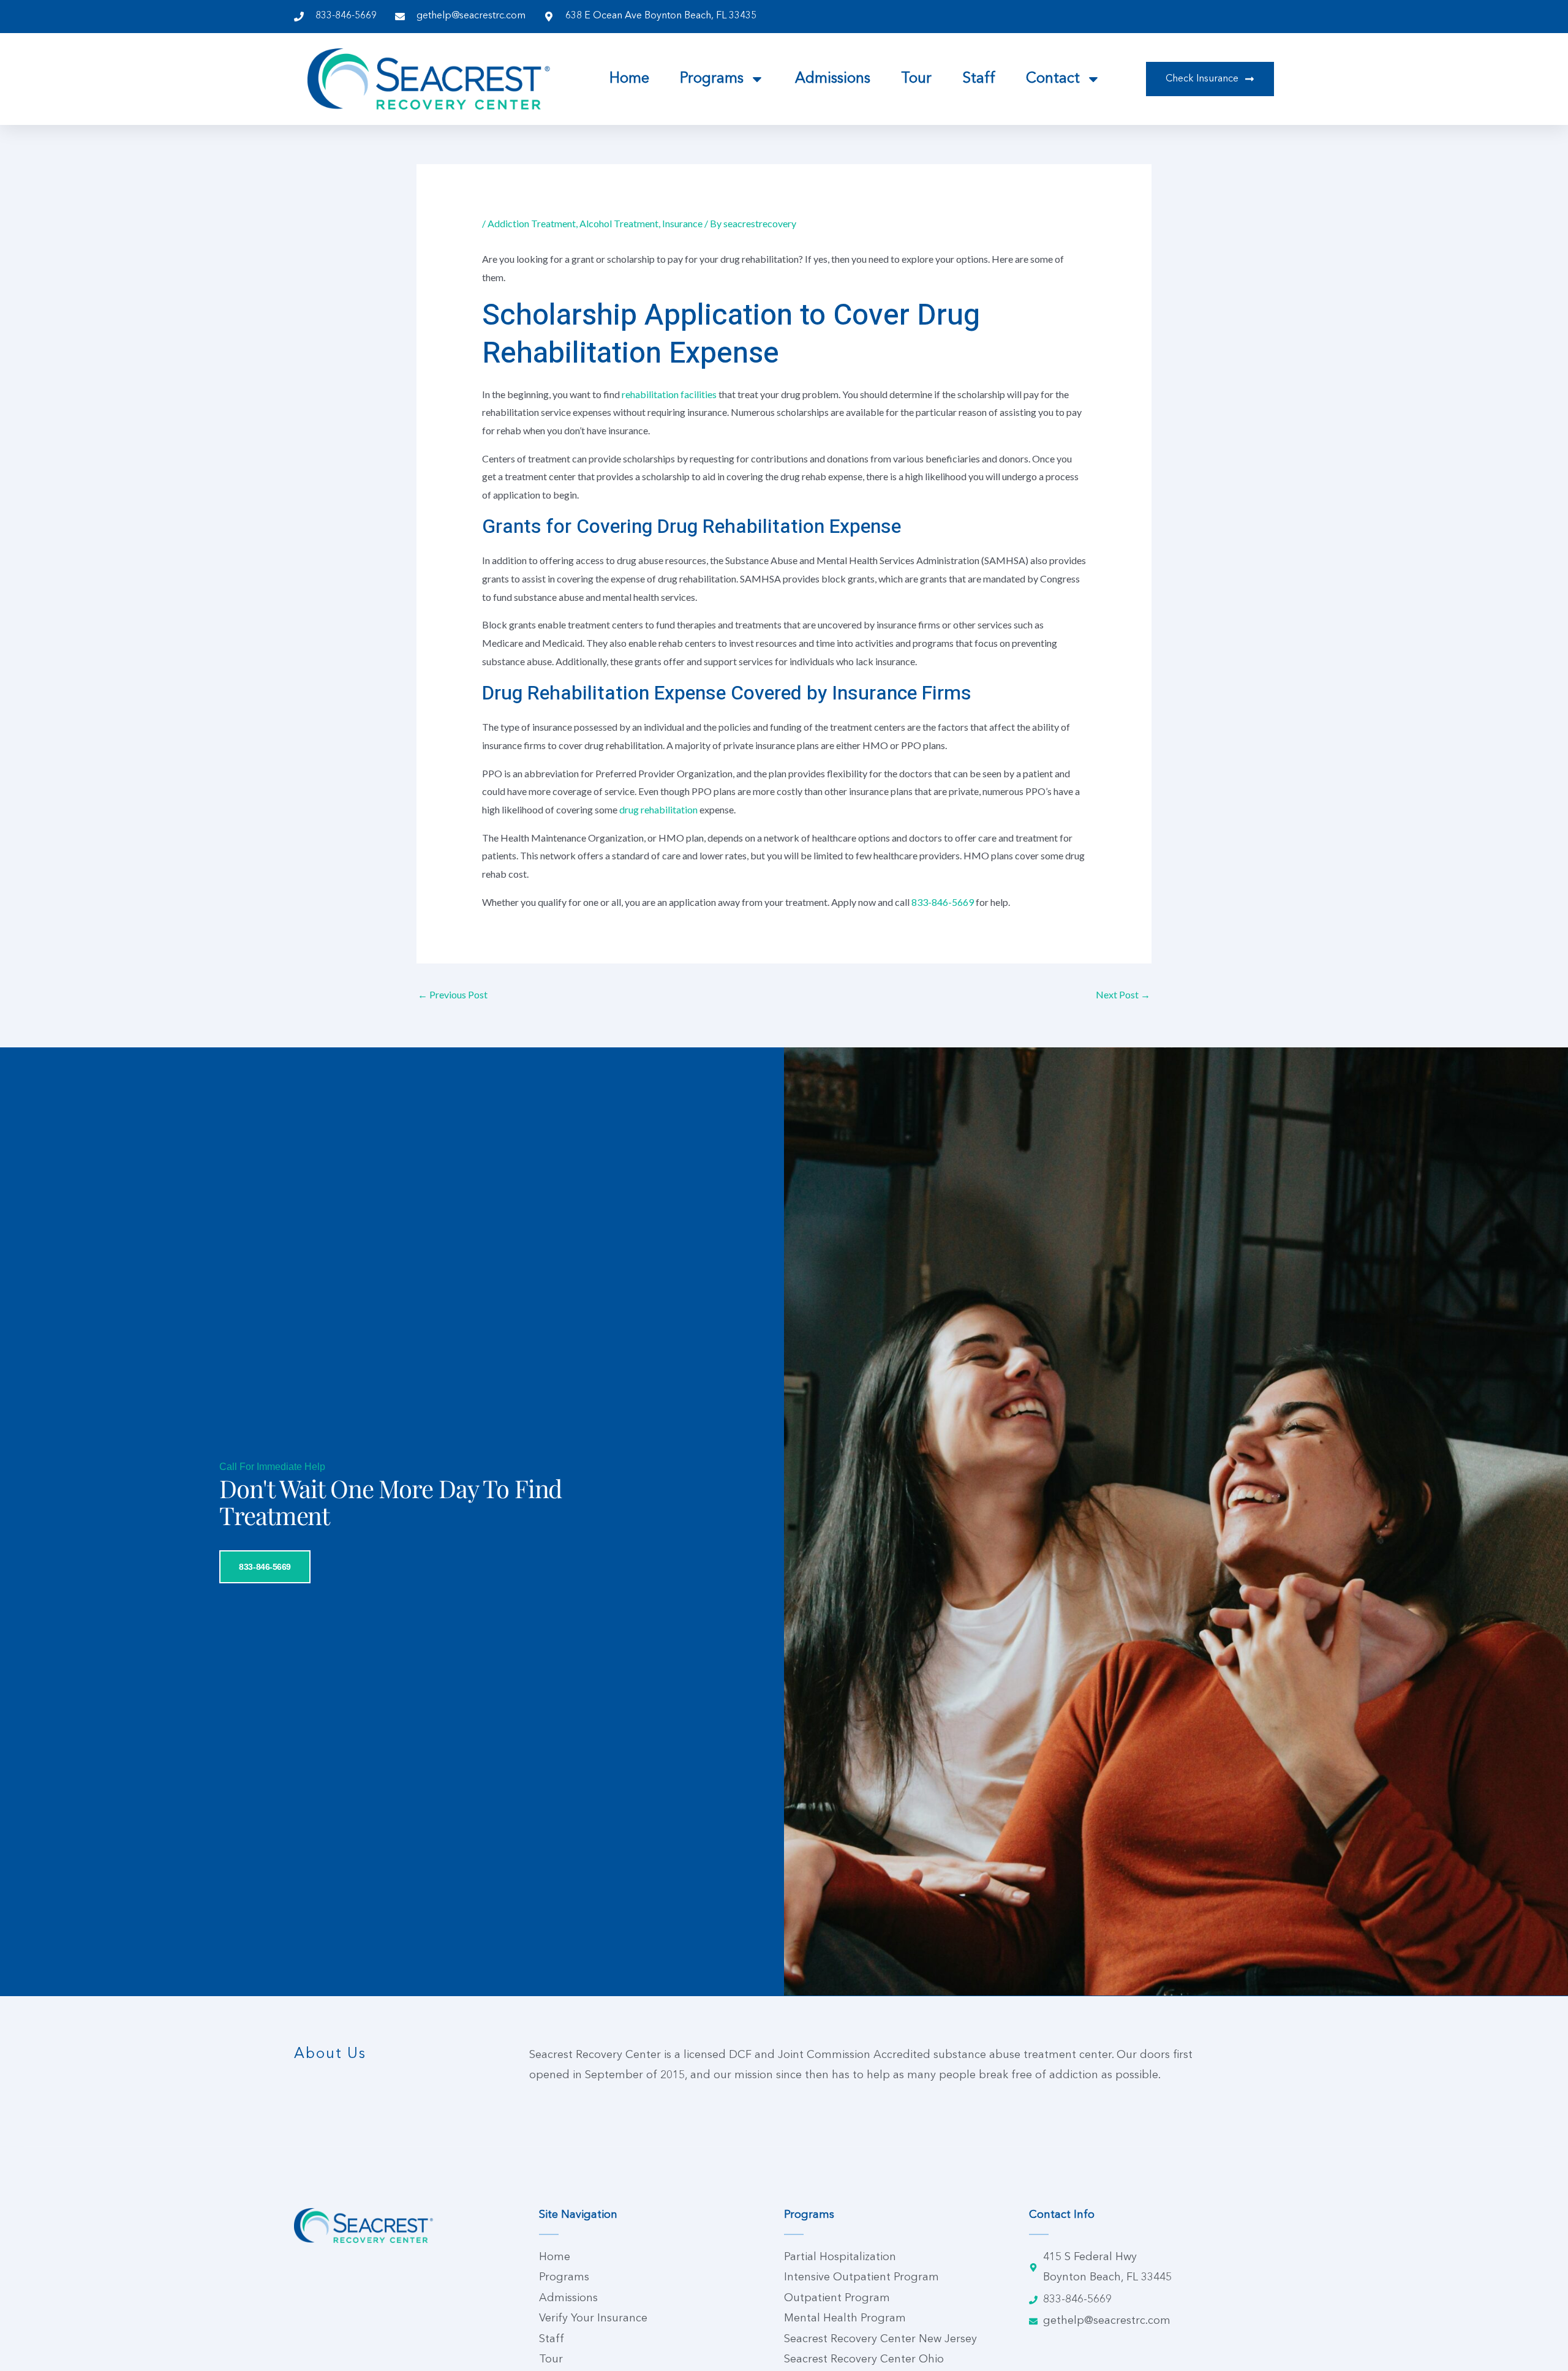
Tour (916, 79)
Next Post (1123, 994)
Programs (712, 79)
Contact (1053, 79)
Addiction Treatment (532, 223)
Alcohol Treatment (619, 223)
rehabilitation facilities (669, 394)
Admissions (833, 79)
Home (629, 79)
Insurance (682, 223)
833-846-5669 (943, 902)
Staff (979, 79)
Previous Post (453, 994)
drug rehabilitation (658, 809)
